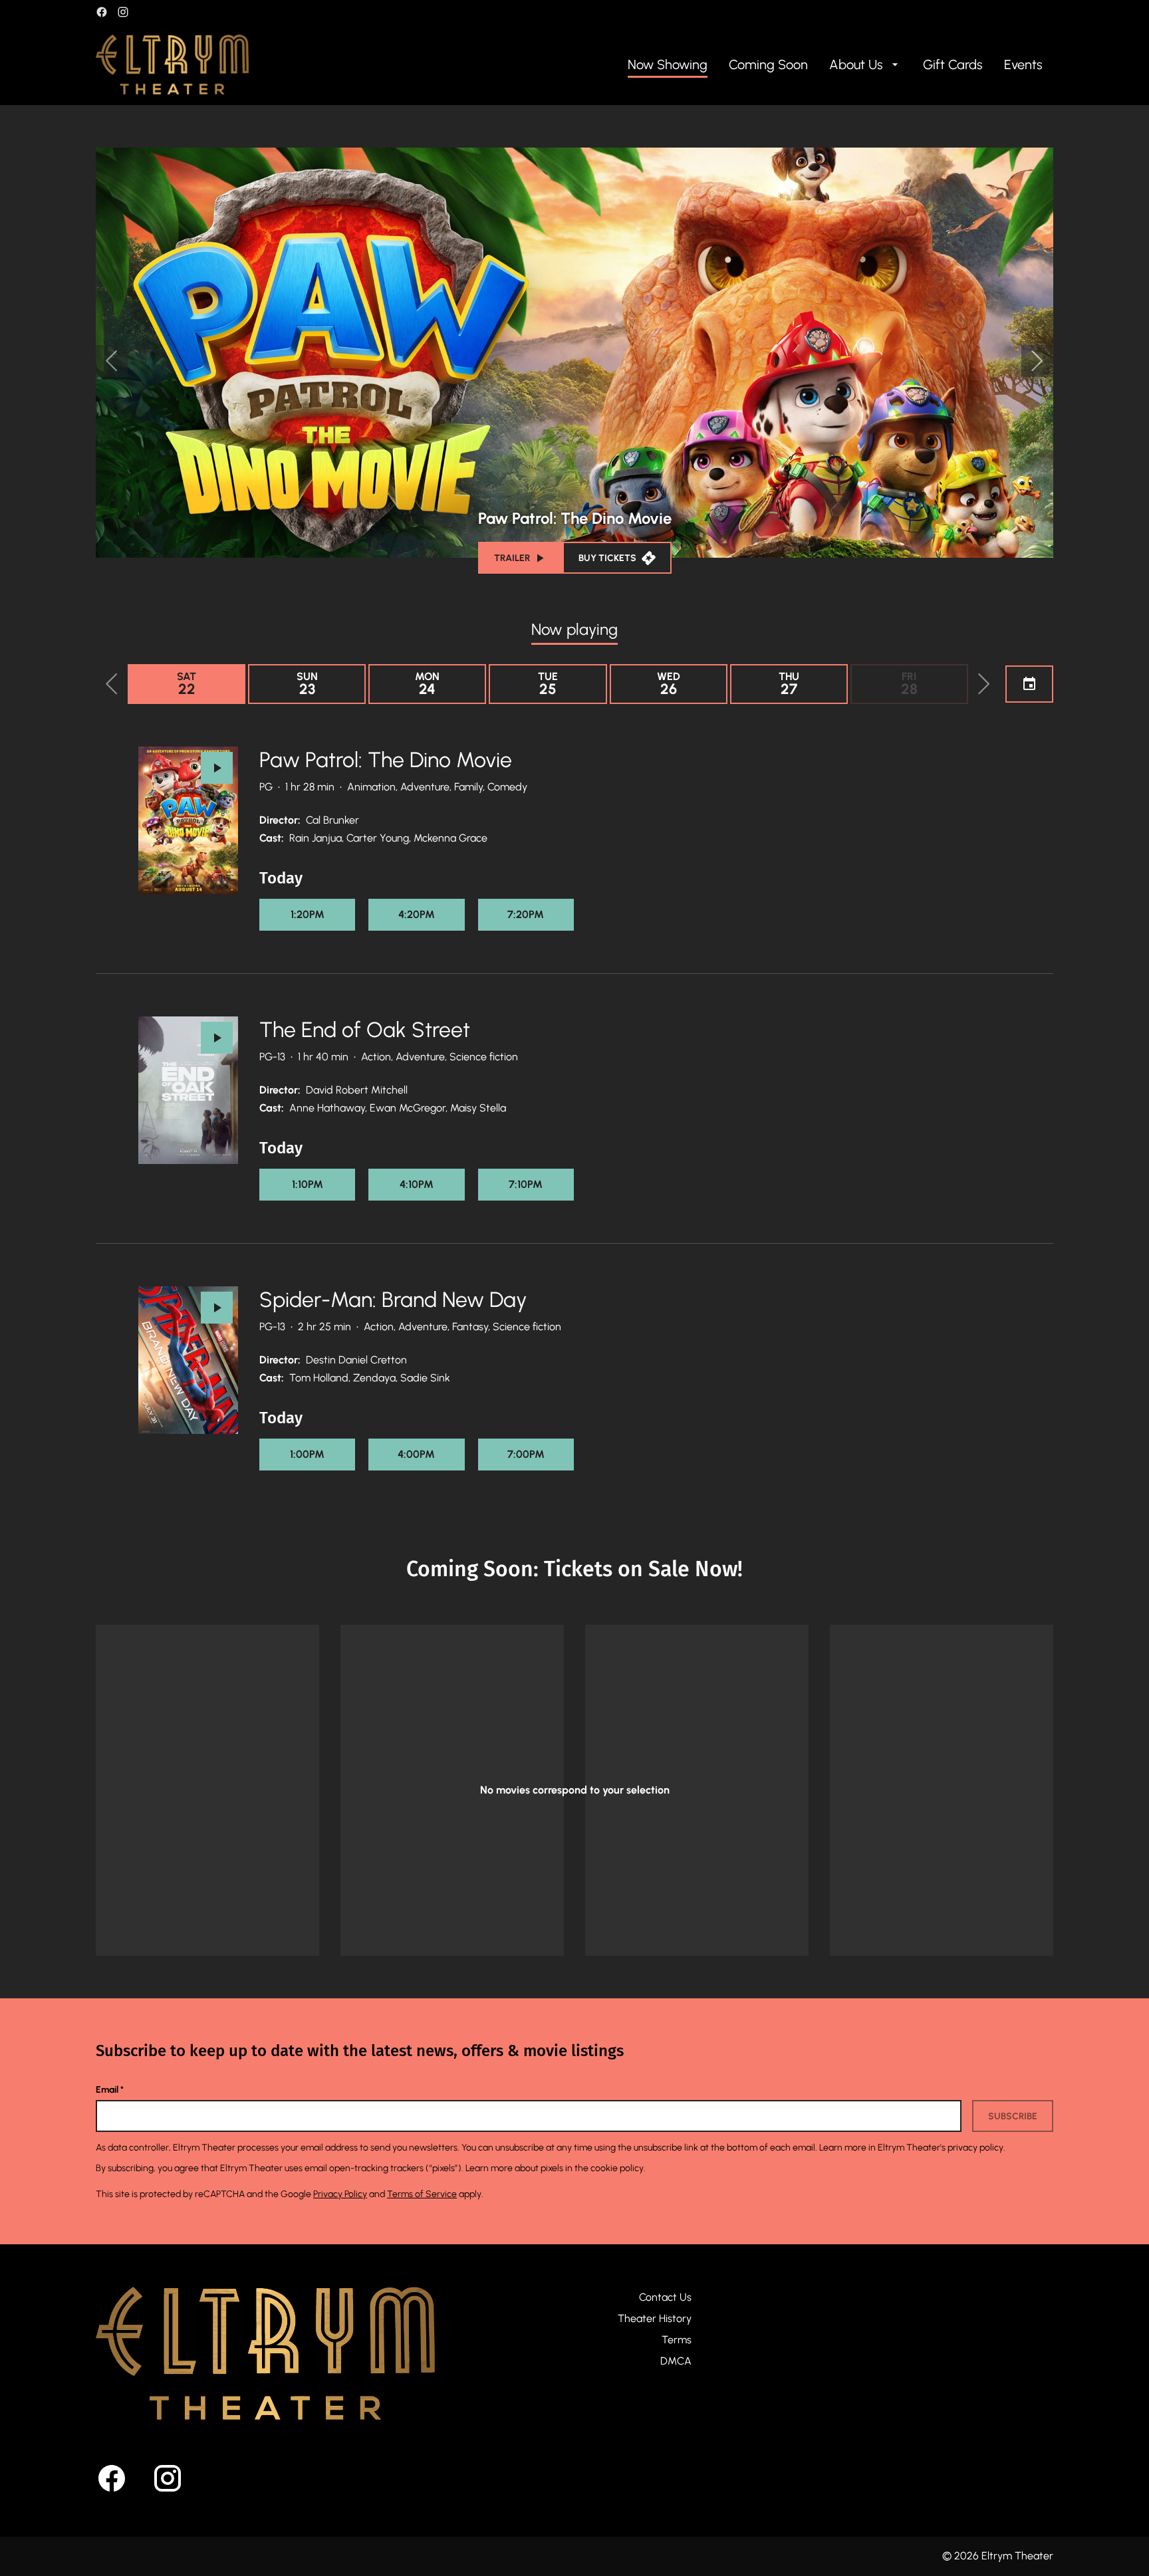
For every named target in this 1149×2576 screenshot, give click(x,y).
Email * (110, 2090)
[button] (112, 684)
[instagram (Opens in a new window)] (123, 12)
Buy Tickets (607, 558)
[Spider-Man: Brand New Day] (188, 1360)
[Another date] (1029, 684)
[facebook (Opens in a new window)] (102, 12)
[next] (1037, 361)
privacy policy (975, 2148)
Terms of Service (422, 2194)
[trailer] (217, 768)
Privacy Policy (340, 2194)
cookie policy (617, 2168)
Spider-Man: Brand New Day (393, 1300)
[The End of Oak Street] (188, 1090)
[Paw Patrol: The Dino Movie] (188, 820)
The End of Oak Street (365, 1030)
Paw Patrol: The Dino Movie (386, 760)
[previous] (112, 361)
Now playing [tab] (574, 629)
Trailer (512, 558)
